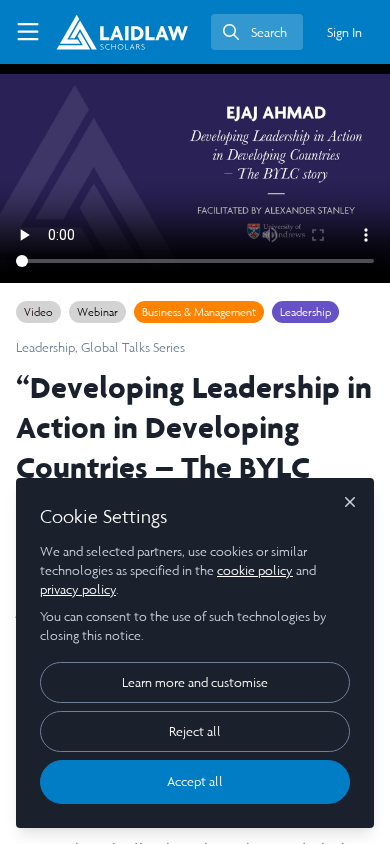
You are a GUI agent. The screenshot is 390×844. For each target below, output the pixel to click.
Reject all (195, 731)
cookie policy (255, 570)
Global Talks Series (133, 347)
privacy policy (78, 589)
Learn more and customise (195, 682)
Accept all (195, 781)
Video (38, 312)
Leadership (305, 312)
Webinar (97, 312)
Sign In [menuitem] (344, 32)
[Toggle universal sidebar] (28, 32)
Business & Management (199, 312)
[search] (257, 32)
